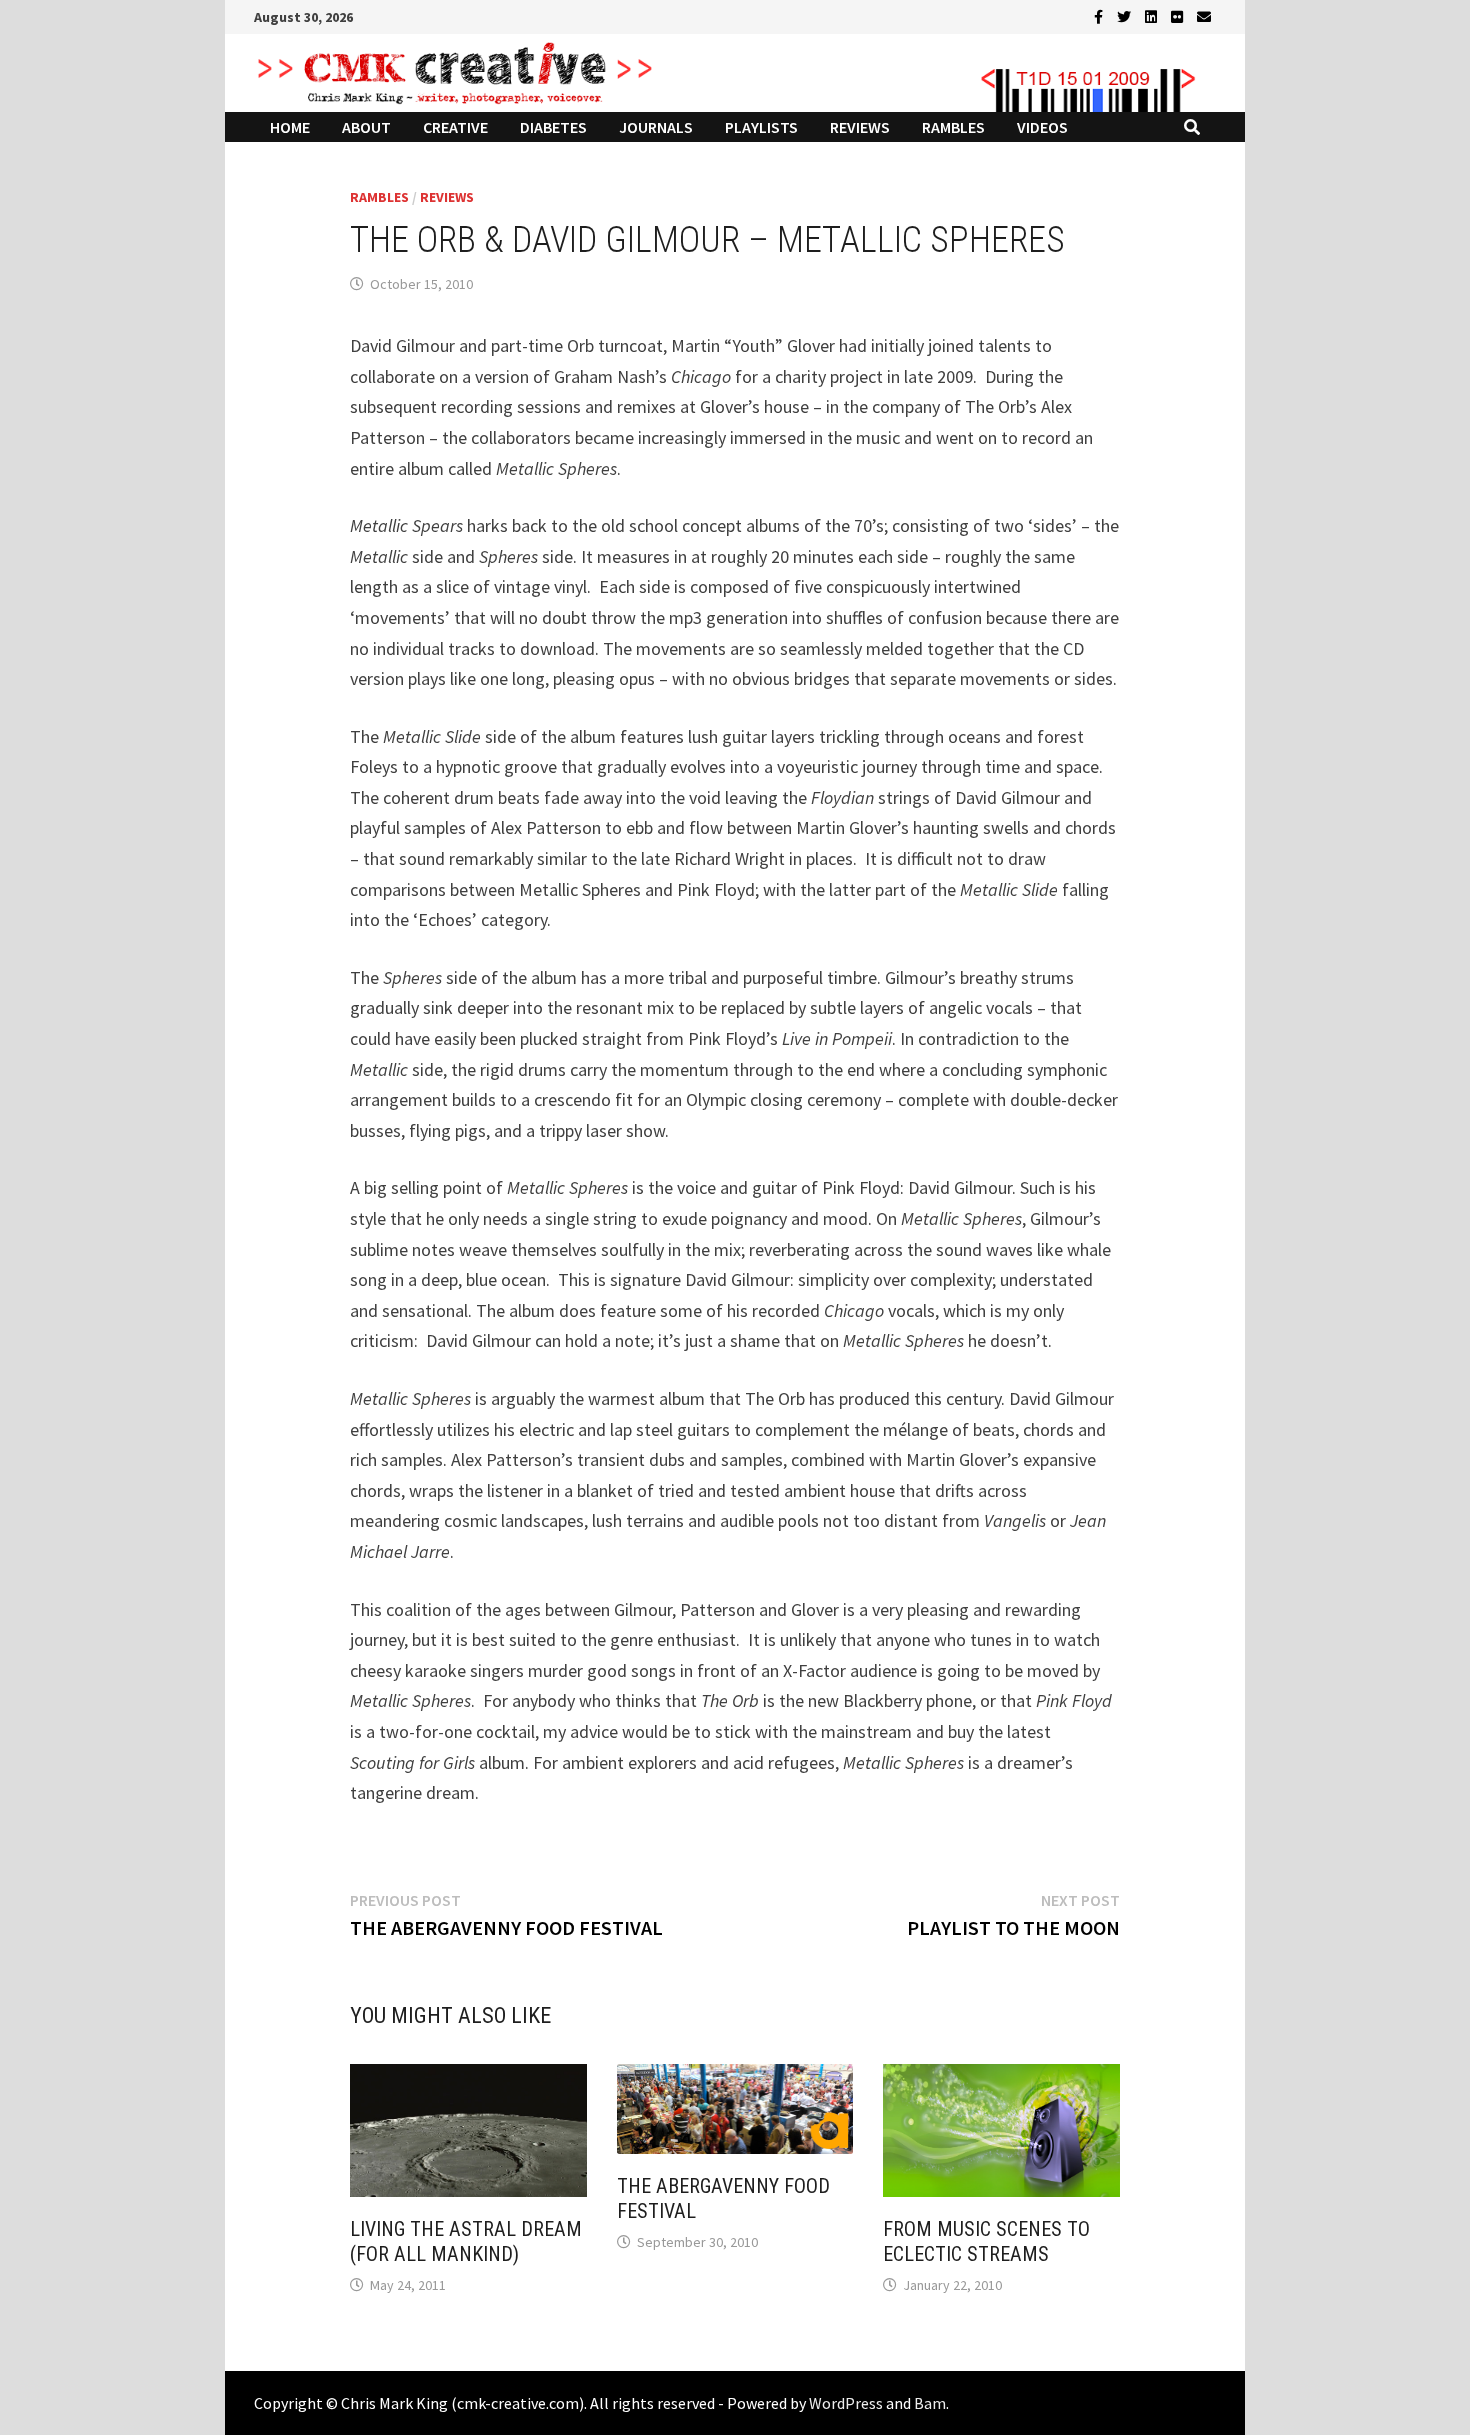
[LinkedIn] (1153, 15)
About (366, 127)
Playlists (761, 127)
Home (290, 127)
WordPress (846, 2403)
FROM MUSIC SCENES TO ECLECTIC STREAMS (986, 2241)
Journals (656, 127)
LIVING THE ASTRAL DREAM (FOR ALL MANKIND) (466, 2241)
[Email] (1204, 15)
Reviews (860, 127)
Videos (1042, 127)
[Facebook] (1100, 15)
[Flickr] (1179, 15)
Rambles (953, 127)
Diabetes (553, 127)
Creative (455, 127)
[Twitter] (1126, 15)
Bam (930, 2403)
